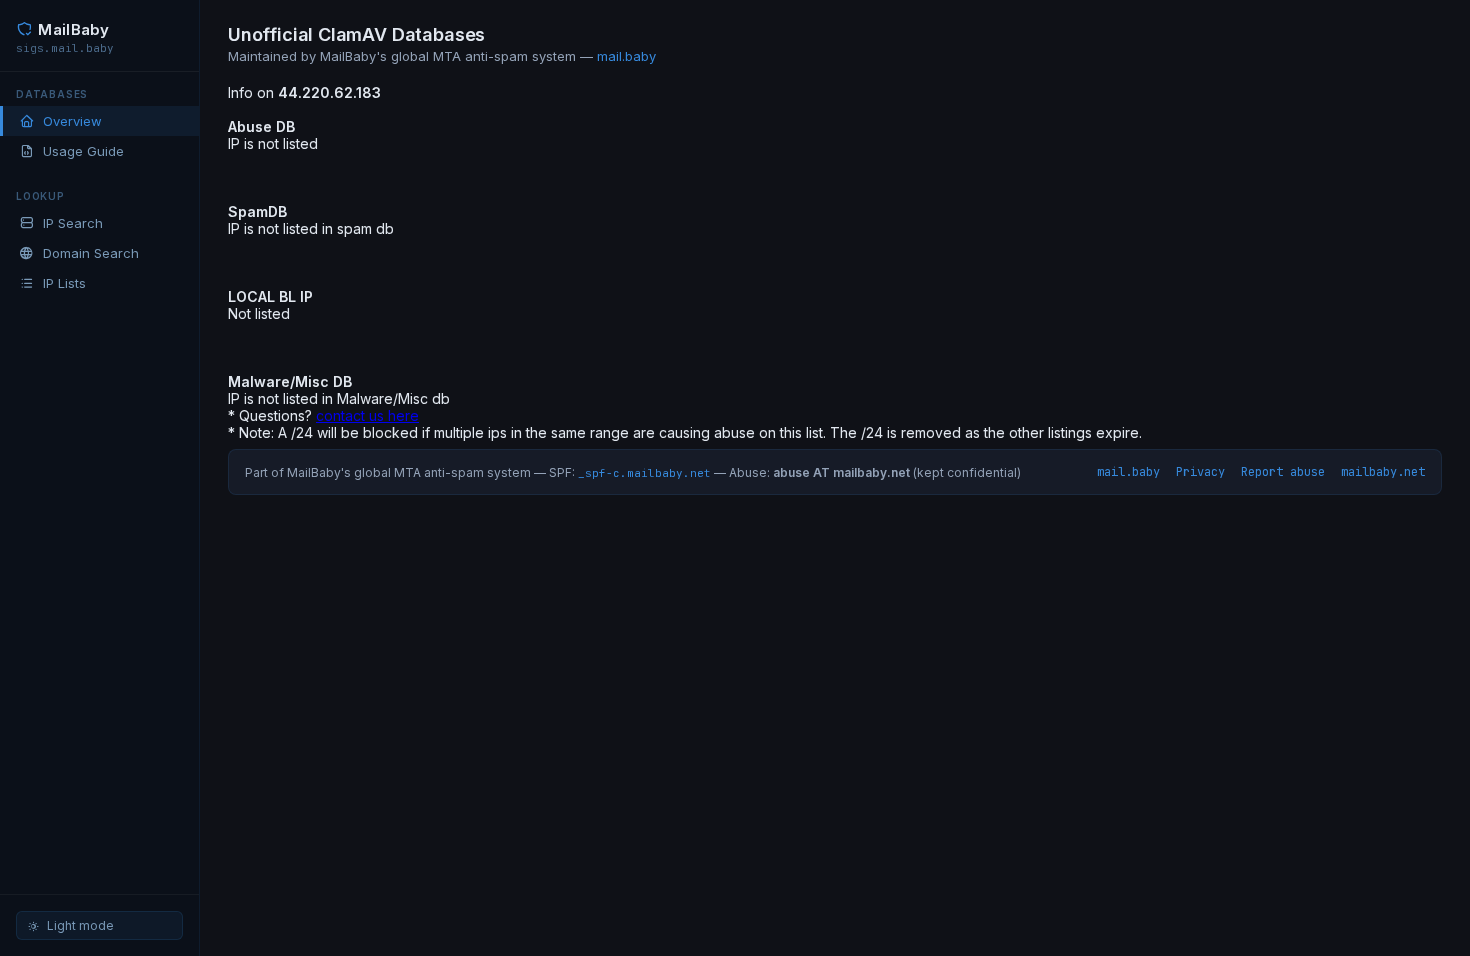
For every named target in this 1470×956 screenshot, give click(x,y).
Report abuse (1283, 472)
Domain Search (91, 253)
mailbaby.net (1383, 472)
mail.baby (626, 56)
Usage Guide (83, 151)
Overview (72, 121)
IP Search (73, 223)
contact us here (367, 415)
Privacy (1200, 472)
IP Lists (64, 283)
